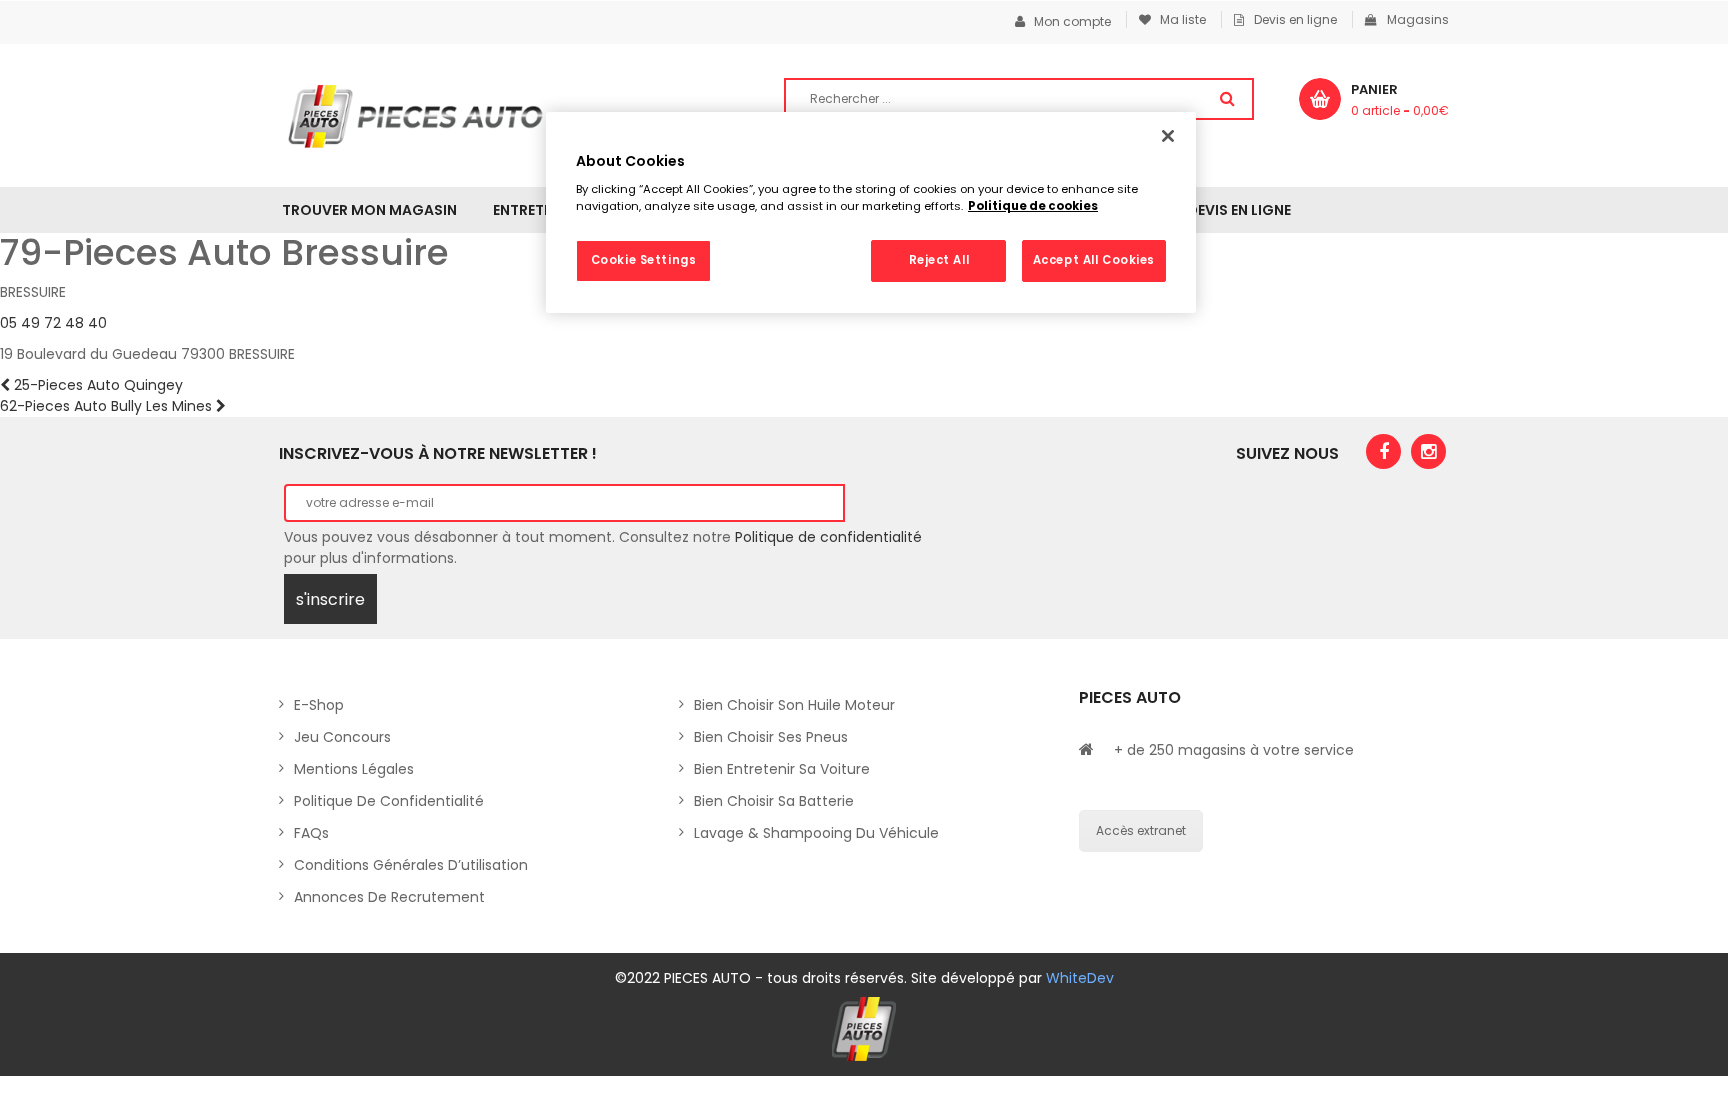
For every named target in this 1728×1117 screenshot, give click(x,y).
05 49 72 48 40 (53, 323)
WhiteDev (1080, 978)
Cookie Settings (644, 260)
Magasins (1418, 19)
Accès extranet (1141, 830)
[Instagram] (1428, 451)
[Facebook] (1383, 451)
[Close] (1168, 136)
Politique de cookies (1033, 206)
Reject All (939, 260)
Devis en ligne (1295, 19)
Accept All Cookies (1094, 260)
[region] (871, 213)
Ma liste (1178, 19)
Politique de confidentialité (828, 537)
